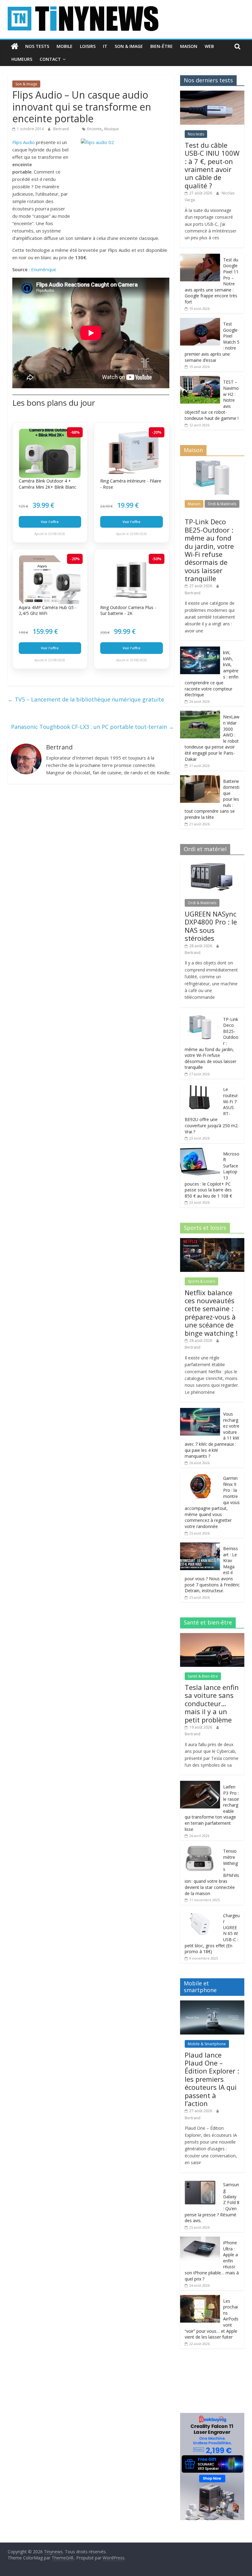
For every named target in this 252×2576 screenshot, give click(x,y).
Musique (112, 129)
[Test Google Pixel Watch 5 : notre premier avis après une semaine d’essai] (200, 321)
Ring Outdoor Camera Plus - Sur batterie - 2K (128, 610)
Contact (50, 59)
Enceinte (94, 129)
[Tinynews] (15, 46)
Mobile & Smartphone (207, 2044)
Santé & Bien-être (203, 1676)
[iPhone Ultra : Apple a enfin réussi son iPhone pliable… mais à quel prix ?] (200, 2240)
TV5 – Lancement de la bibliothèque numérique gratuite (86, 699)
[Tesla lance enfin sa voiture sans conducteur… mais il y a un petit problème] (212, 1636)
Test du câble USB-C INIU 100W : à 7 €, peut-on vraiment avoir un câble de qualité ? (212, 165)
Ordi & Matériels (222, 504)
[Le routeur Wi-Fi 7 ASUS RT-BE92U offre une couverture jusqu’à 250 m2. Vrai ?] (200, 1087)
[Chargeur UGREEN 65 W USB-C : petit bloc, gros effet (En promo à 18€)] (200, 1913)
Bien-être (161, 46)
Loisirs (88, 46)
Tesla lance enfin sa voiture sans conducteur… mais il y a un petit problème (212, 1703)
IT (105, 46)
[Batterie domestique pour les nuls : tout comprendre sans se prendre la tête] (200, 778)
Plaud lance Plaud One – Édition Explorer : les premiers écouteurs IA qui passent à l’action (212, 2079)
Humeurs (22, 59)
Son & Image (129, 46)
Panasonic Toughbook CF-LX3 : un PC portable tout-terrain (93, 727)
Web (209, 46)
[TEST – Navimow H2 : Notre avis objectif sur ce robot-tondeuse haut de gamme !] (200, 379)
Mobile (65, 46)
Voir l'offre (50, 522)
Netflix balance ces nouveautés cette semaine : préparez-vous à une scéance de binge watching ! (211, 1313)
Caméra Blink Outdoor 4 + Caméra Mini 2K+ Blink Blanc (47, 484)
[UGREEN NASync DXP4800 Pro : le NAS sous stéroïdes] (212, 863)
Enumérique (44, 269)
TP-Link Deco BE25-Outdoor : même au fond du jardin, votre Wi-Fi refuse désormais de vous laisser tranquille (209, 550)
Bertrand (61, 129)
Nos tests (37, 46)
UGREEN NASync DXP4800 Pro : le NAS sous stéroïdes (211, 926)
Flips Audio (24, 142)
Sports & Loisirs (201, 1281)
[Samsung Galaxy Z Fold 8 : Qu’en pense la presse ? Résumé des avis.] (200, 2182)
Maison (189, 46)
